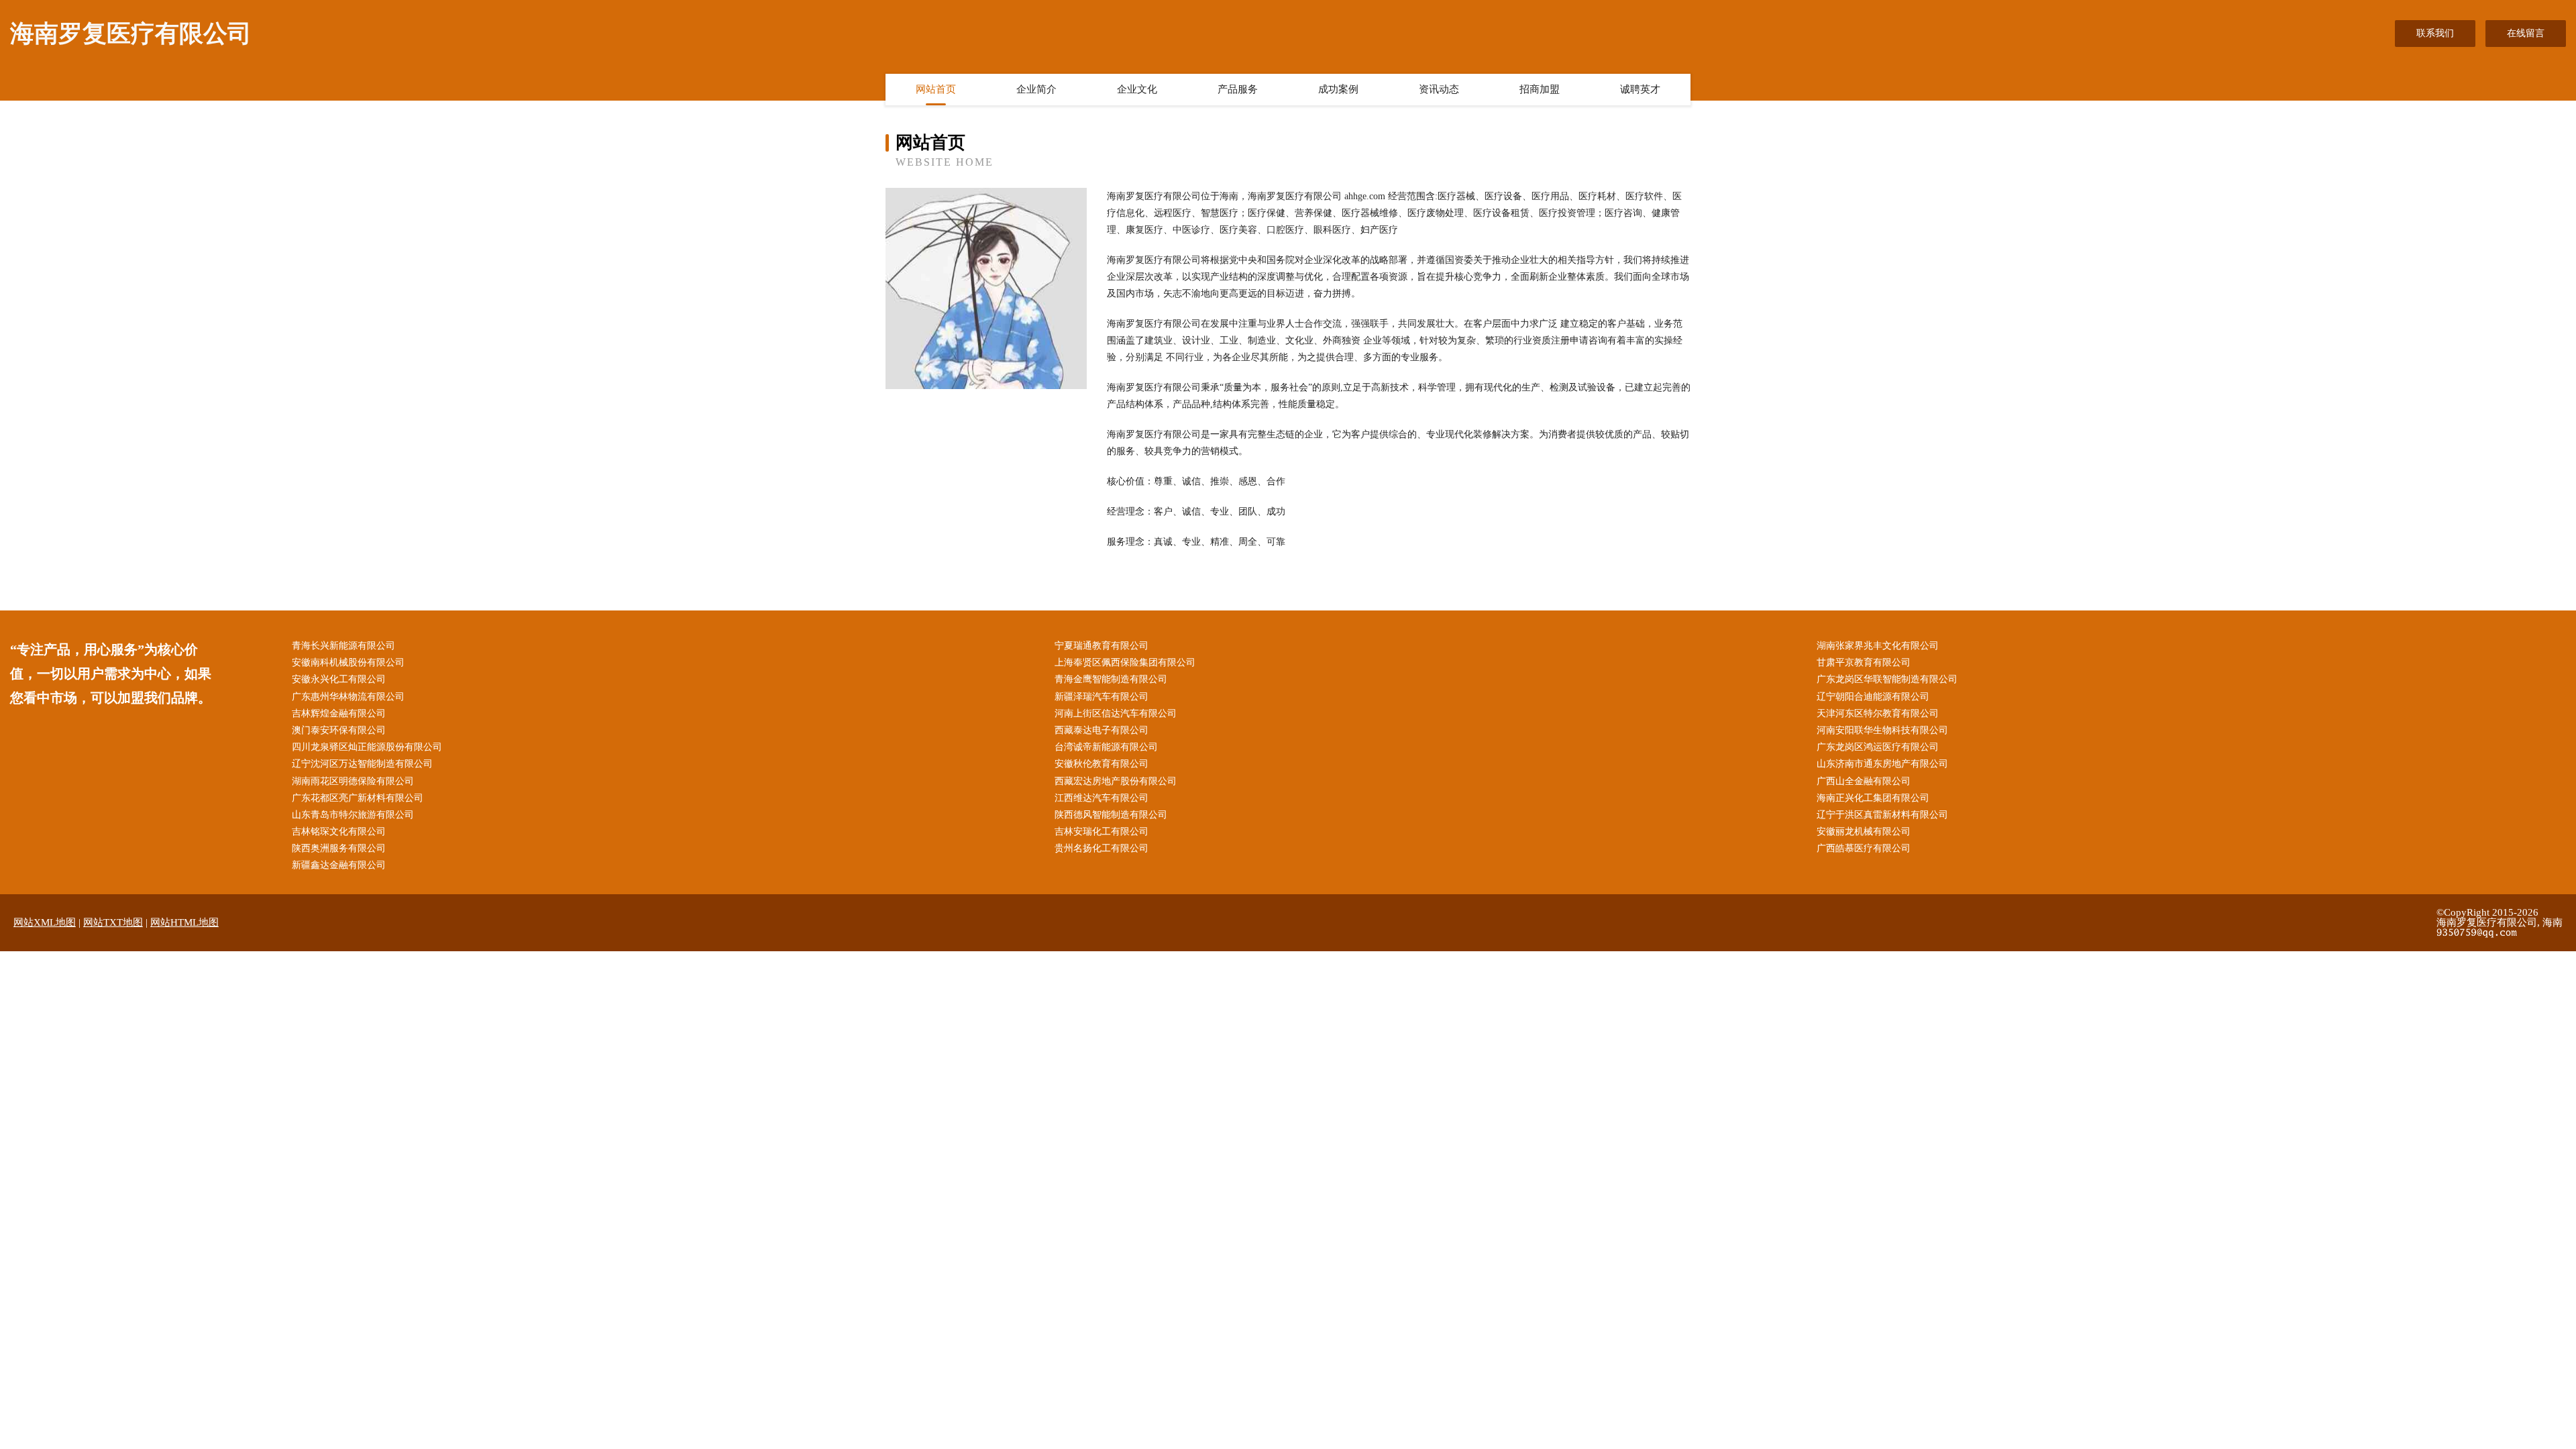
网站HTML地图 (184, 922)
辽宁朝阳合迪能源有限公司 (1873, 697)
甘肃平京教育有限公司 (1864, 662)
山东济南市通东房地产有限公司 (1882, 764)
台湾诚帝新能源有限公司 (1106, 747)
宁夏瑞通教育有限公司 (1102, 646)
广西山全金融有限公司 (1864, 781)
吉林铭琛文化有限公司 (339, 831)
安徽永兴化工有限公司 (339, 679)
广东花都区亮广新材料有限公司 (358, 798)
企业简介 (1036, 89)
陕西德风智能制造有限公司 (1111, 815)
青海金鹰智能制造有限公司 (1111, 679)
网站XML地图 (45, 922)
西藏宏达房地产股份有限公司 (1116, 781)
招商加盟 (1540, 89)
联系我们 (2435, 33)
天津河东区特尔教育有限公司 (1878, 713)
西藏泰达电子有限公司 (1102, 730)
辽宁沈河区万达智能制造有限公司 (362, 764)
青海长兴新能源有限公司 (343, 646)
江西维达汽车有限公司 (1102, 798)
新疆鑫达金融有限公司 (339, 865)
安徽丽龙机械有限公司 (1864, 831)
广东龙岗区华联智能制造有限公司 (1887, 679)
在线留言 (2526, 33)
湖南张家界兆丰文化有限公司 (1878, 646)
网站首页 (936, 89)
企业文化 (1137, 89)
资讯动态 (1439, 89)
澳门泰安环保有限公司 (339, 730)
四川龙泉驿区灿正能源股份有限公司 (367, 747)
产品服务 (1238, 89)
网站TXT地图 (113, 922)
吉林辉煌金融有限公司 (339, 713)
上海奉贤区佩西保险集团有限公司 (1125, 662)
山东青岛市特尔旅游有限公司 (353, 815)
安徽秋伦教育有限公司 (1102, 764)
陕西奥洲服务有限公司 (339, 848)
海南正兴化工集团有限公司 (1873, 798)
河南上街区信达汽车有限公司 (1116, 713)
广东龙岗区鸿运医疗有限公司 (1878, 747)
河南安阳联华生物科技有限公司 (1882, 730)
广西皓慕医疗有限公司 (1864, 848)
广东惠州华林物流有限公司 (348, 697)
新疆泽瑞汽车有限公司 (1102, 697)
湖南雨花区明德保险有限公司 (353, 781)
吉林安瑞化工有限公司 (1102, 831)
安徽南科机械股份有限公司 (348, 662)
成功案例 (1338, 89)
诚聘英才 (1640, 89)
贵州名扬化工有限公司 (1102, 848)
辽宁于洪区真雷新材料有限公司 (1882, 815)
